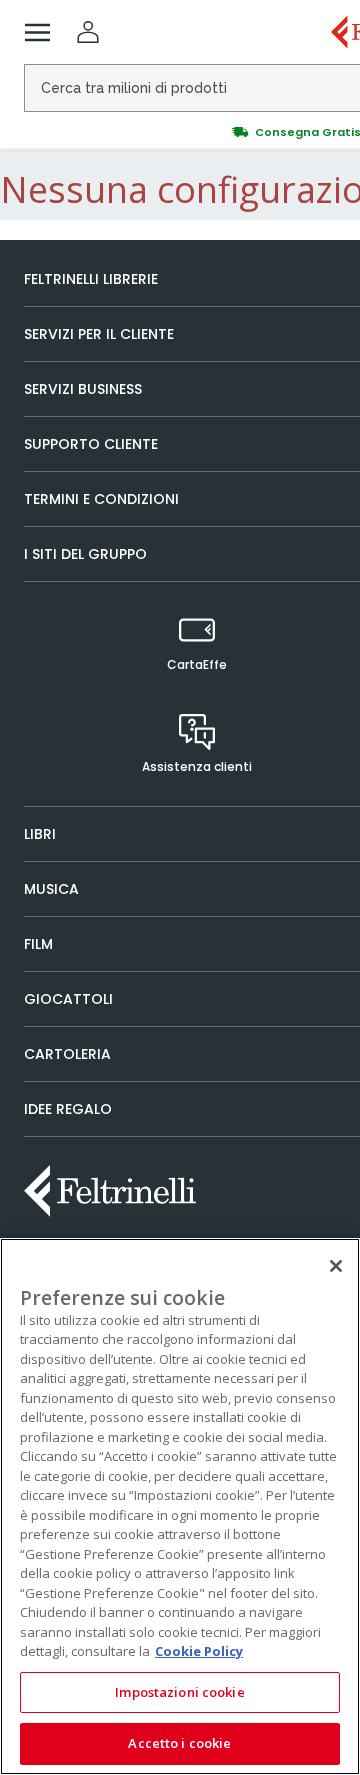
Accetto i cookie (179, 1743)
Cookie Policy (199, 1651)
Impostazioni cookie (179, 1692)
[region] (180, 1506)
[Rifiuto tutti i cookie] (336, 1266)
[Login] (88, 32)
